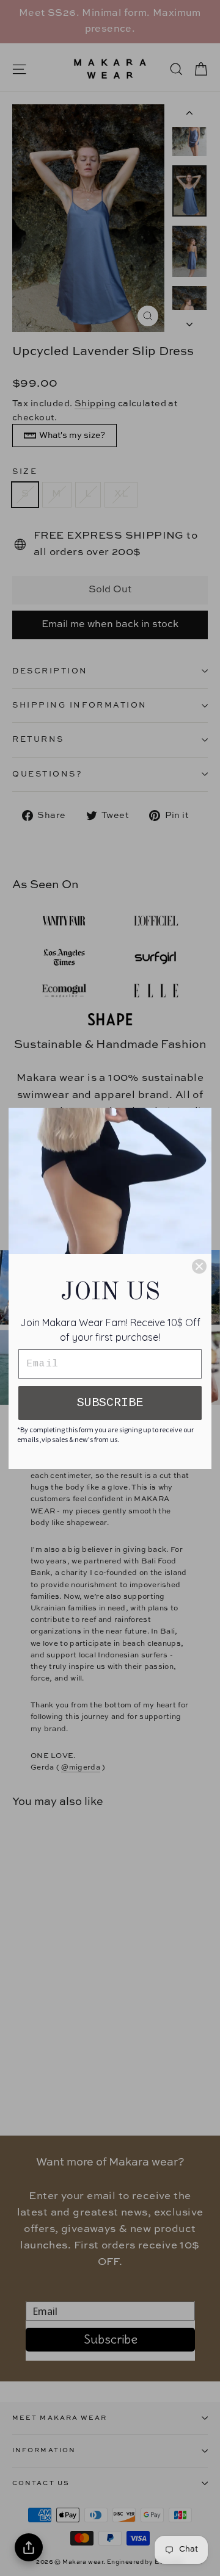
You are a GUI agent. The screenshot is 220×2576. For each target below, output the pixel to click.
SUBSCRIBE (110, 1403)
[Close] (199, 1266)
